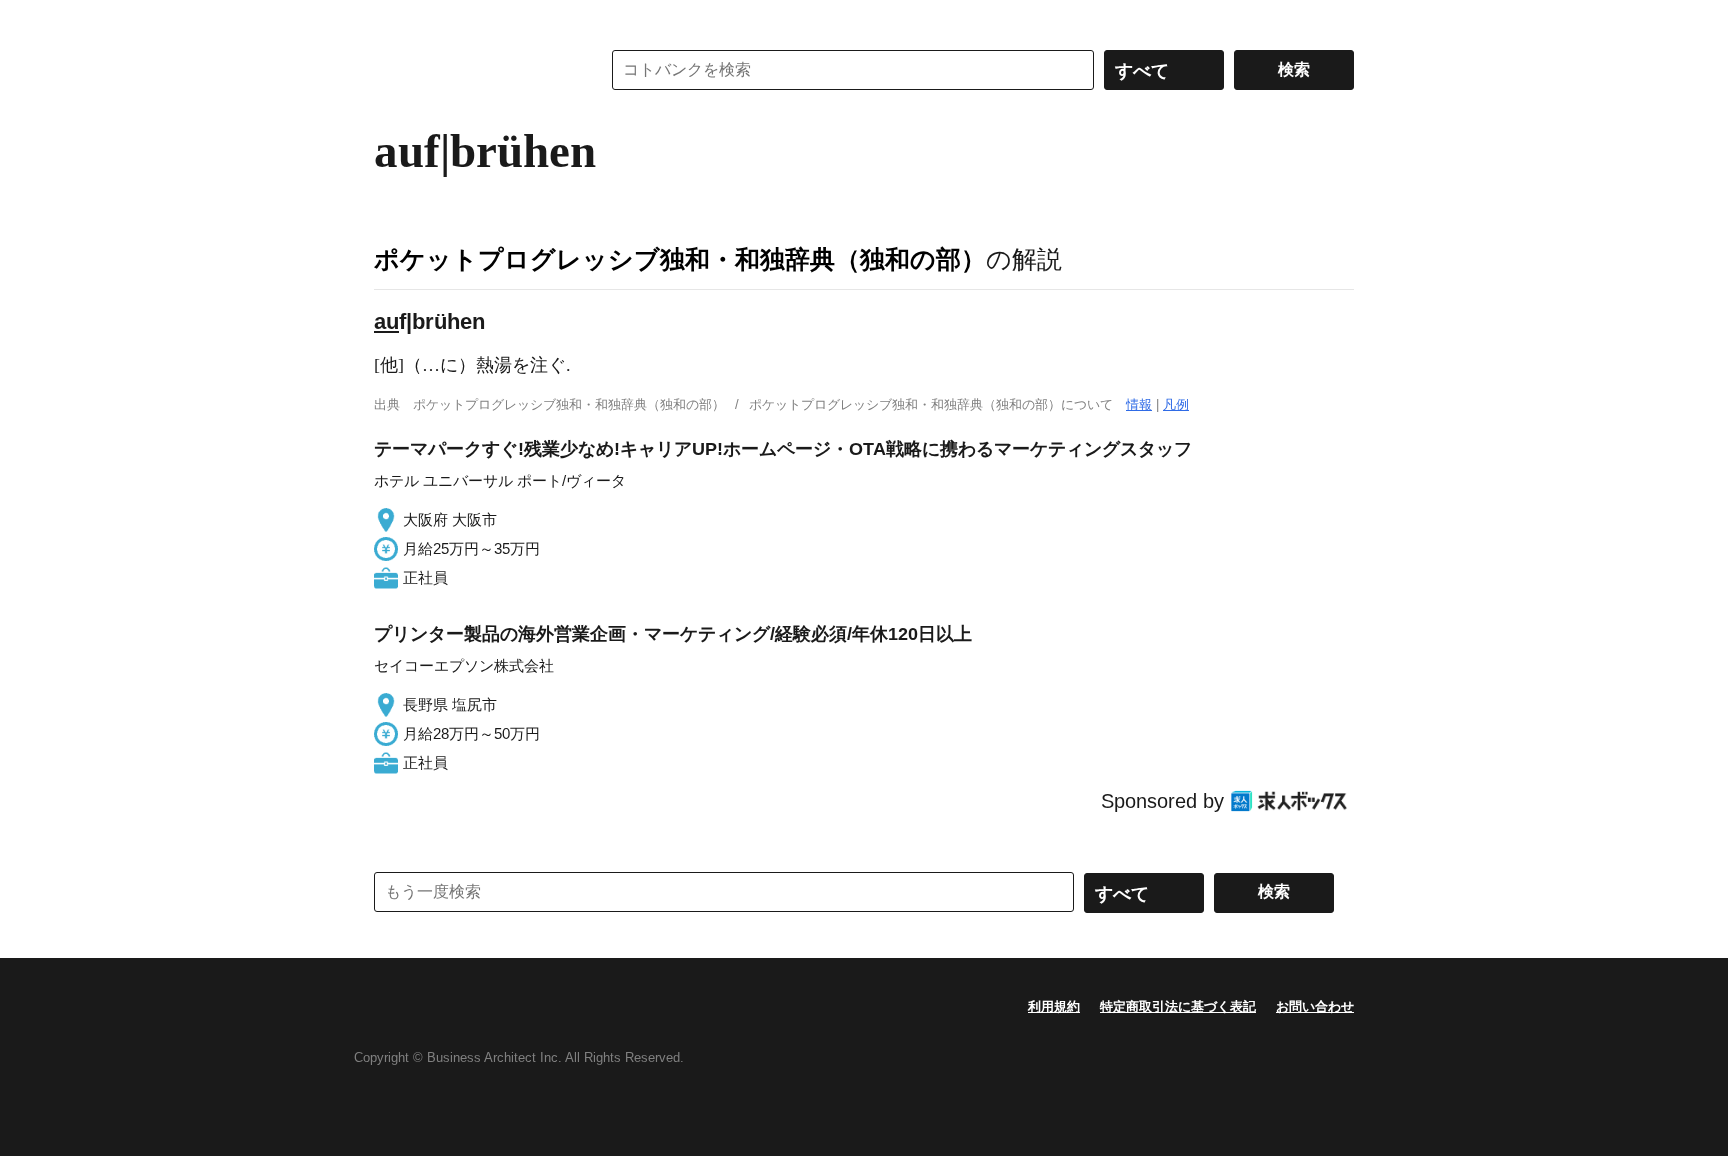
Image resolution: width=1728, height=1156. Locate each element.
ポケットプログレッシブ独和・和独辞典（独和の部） (680, 259)
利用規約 (1054, 1006)
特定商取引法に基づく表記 (1178, 1006)
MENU (394, 20)
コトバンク (473, 70)
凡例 (1176, 404)
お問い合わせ (1315, 1006)
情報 (1139, 404)
